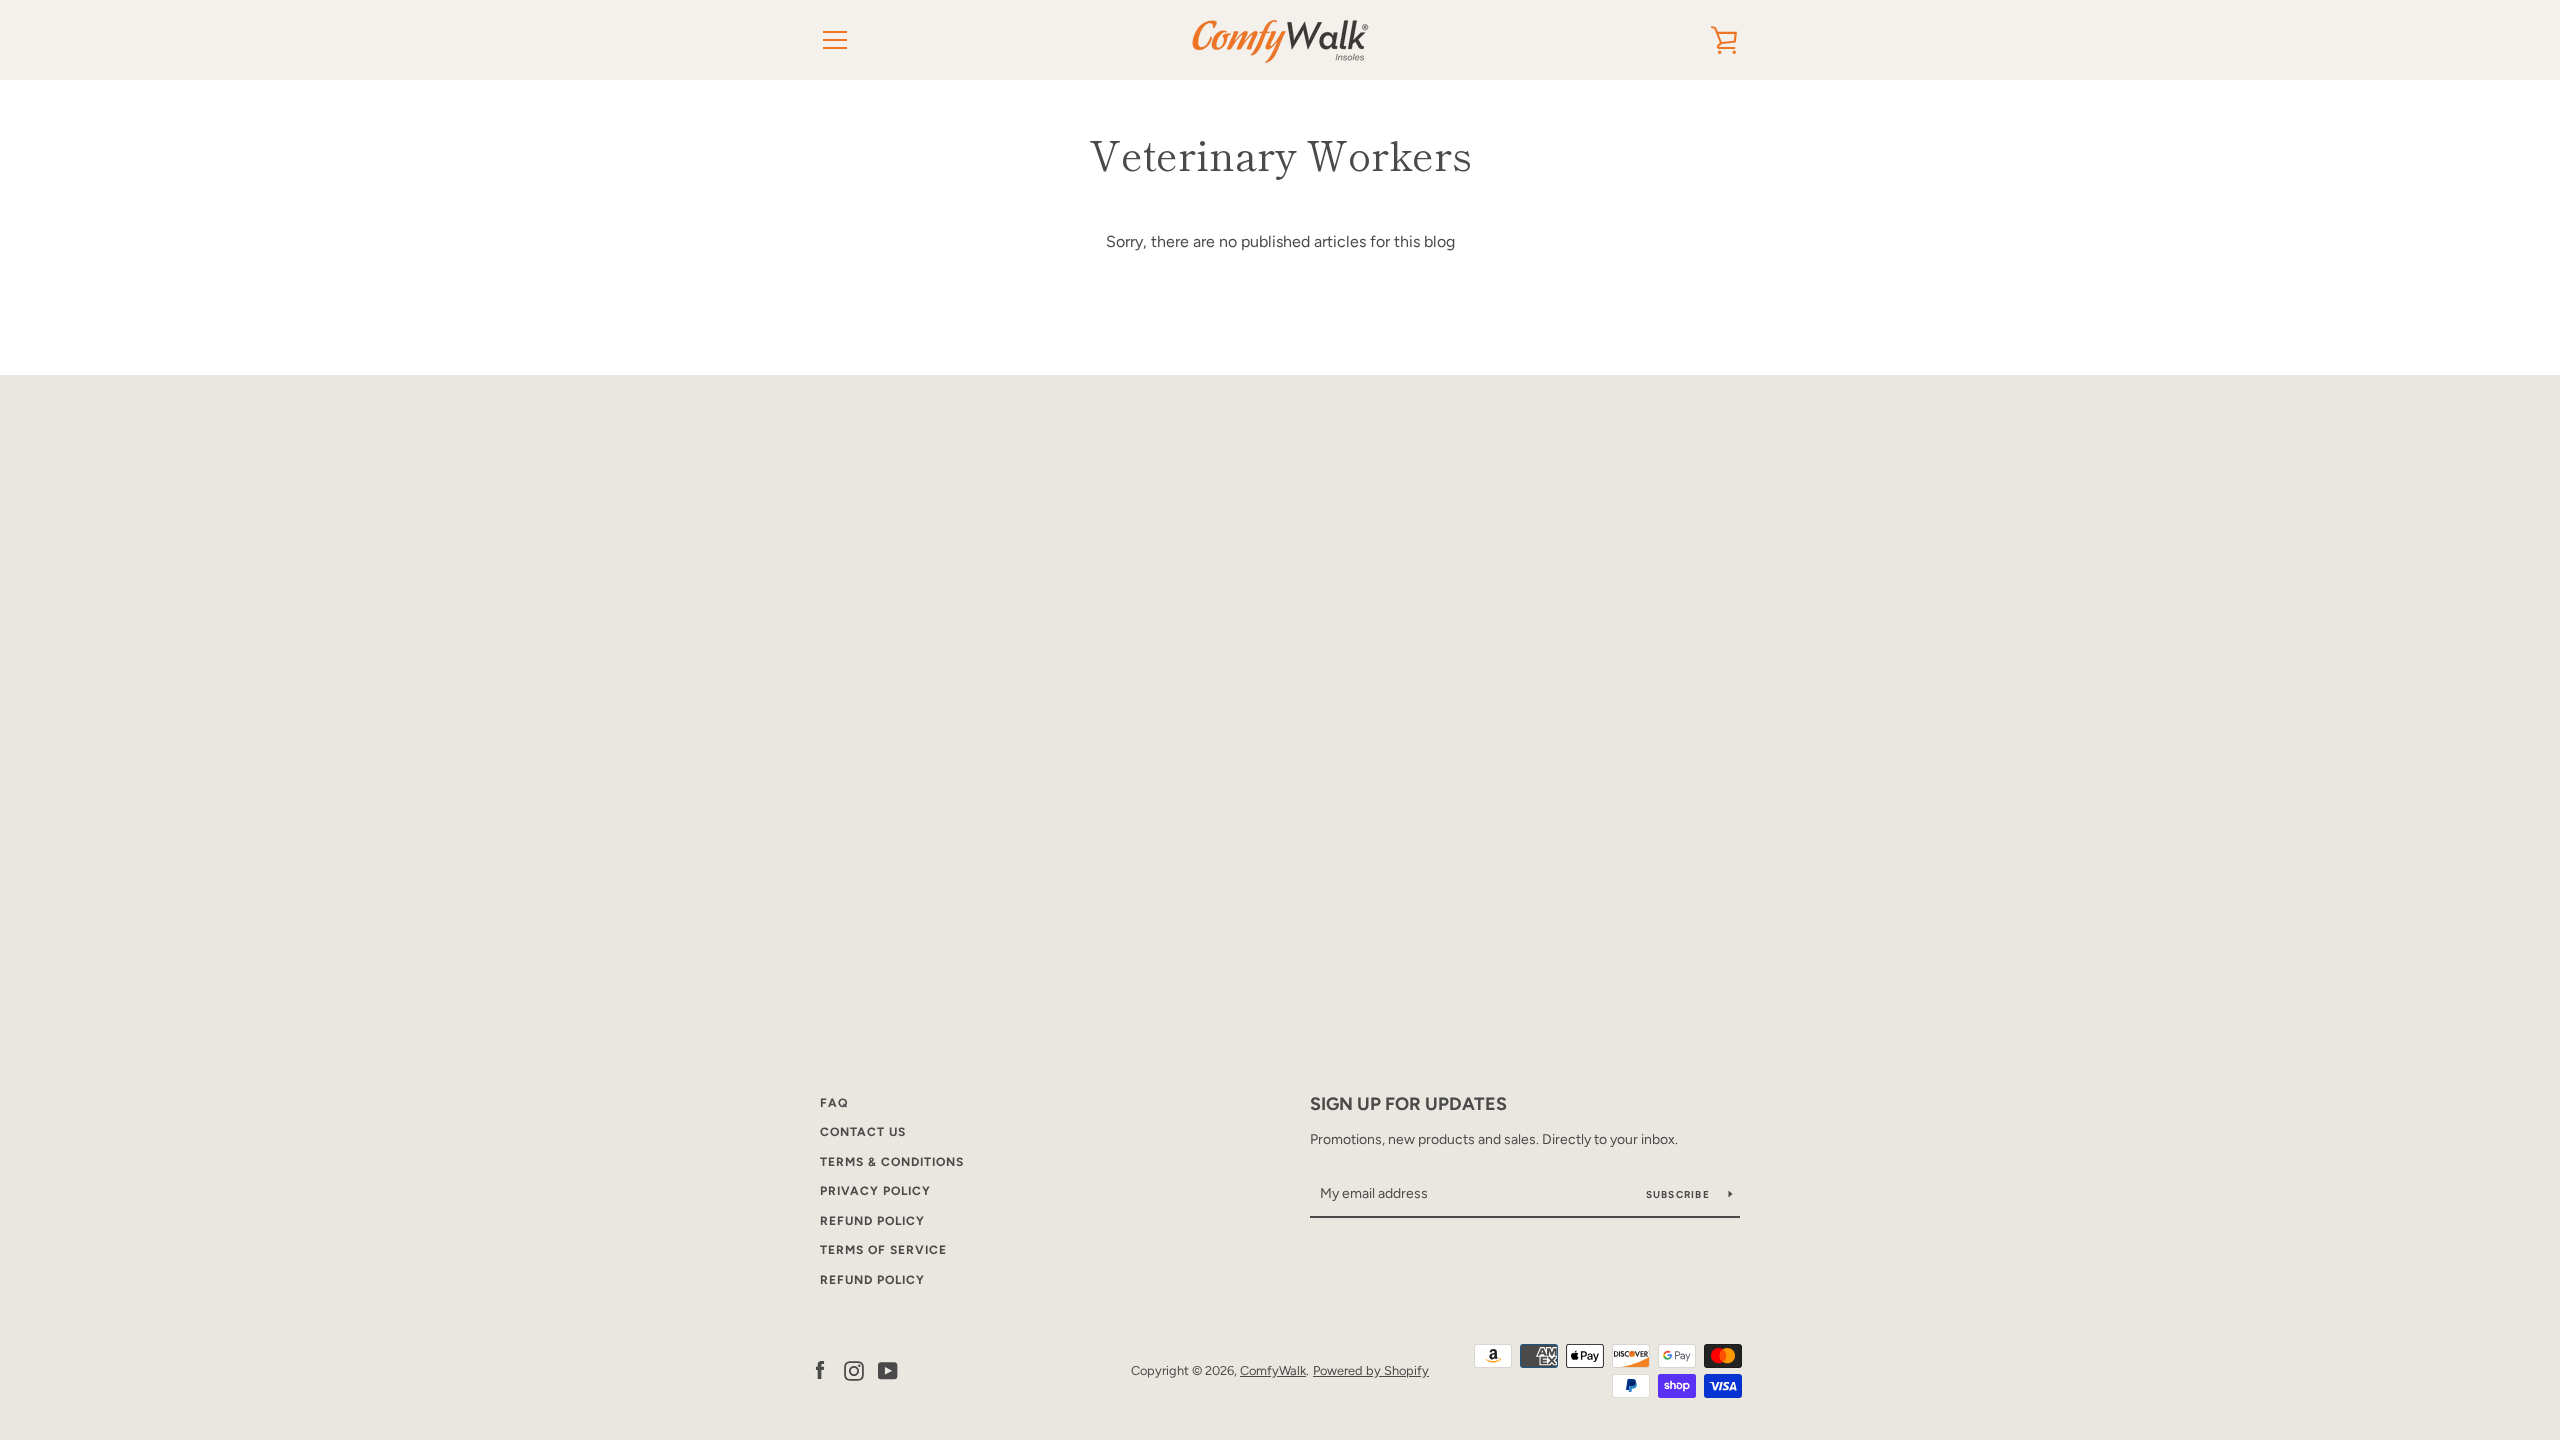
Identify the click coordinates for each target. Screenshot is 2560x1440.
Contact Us (863, 1132)
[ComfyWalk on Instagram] (854, 1369)
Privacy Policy (875, 1191)
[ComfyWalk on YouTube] (888, 1369)
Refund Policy (872, 1221)
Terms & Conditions (892, 1162)
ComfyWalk (1273, 1370)
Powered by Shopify (1371, 1370)
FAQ (834, 1103)
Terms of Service (883, 1250)
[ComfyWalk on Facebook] (820, 1369)
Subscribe (1680, 1194)
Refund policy (872, 1280)
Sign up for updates (1408, 1104)
